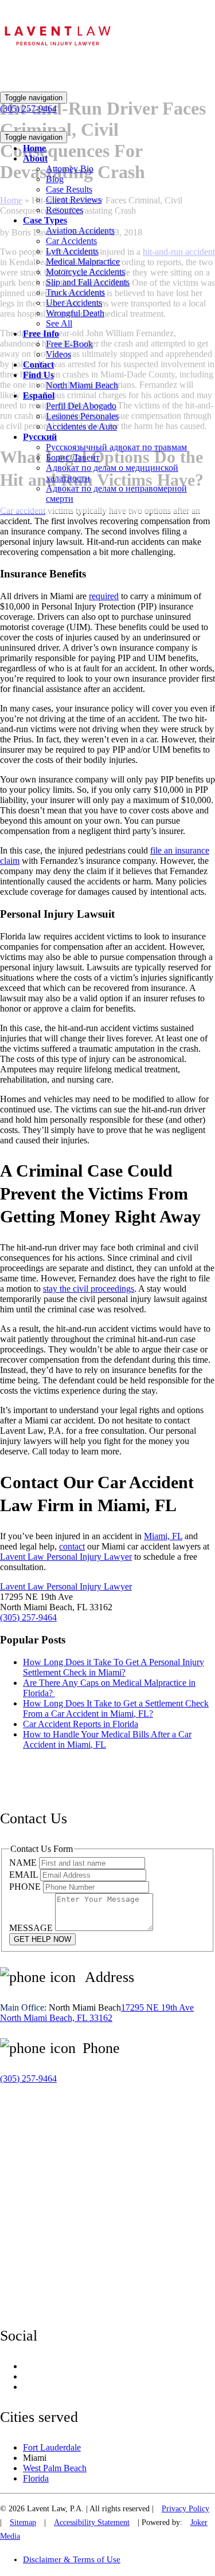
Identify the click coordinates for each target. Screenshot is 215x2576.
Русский (40, 437)
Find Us (38, 375)
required (104, 596)
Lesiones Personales (82, 416)
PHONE (26, 1887)
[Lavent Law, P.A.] (57, 53)
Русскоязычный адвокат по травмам (116, 447)
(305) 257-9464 (28, 1617)
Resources (64, 210)
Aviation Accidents (80, 231)
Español (39, 396)
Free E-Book (69, 344)
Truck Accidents (75, 292)
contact (72, 1546)
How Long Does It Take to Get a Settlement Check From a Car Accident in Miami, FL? (116, 1708)
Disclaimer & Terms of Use (72, 2559)
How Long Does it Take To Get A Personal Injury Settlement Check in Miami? (114, 1667)
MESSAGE (32, 1928)
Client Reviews (74, 200)
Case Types (45, 220)
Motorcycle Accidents (85, 272)
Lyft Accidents (72, 251)
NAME (24, 1863)
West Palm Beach (55, 2468)
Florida (36, 2478)
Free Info (41, 334)
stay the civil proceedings (89, 1289)
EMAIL (25, 1875)
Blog (55, 179)
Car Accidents (71, 241)
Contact (38, 365)
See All (59, 323)
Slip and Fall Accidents (88, 282)
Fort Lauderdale (52, 2447)
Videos (58, 354)
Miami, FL (163, 1536)
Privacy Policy (185, 2509)
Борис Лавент (73, 457)
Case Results (69, 189)
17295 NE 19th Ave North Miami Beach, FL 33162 (97, 2013)
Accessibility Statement (92, 2522)
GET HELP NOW (42, 1939)
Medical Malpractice (83, 261)
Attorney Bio (70, 169)
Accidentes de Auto (81, 426)
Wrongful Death (75, 313)
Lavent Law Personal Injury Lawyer (66, 1557)
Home (34, 148)
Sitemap (23, 2522)
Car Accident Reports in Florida (81, 1724)
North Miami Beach (82, 385)
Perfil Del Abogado (81, 406)
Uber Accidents (74, 303)
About (35, 158)
